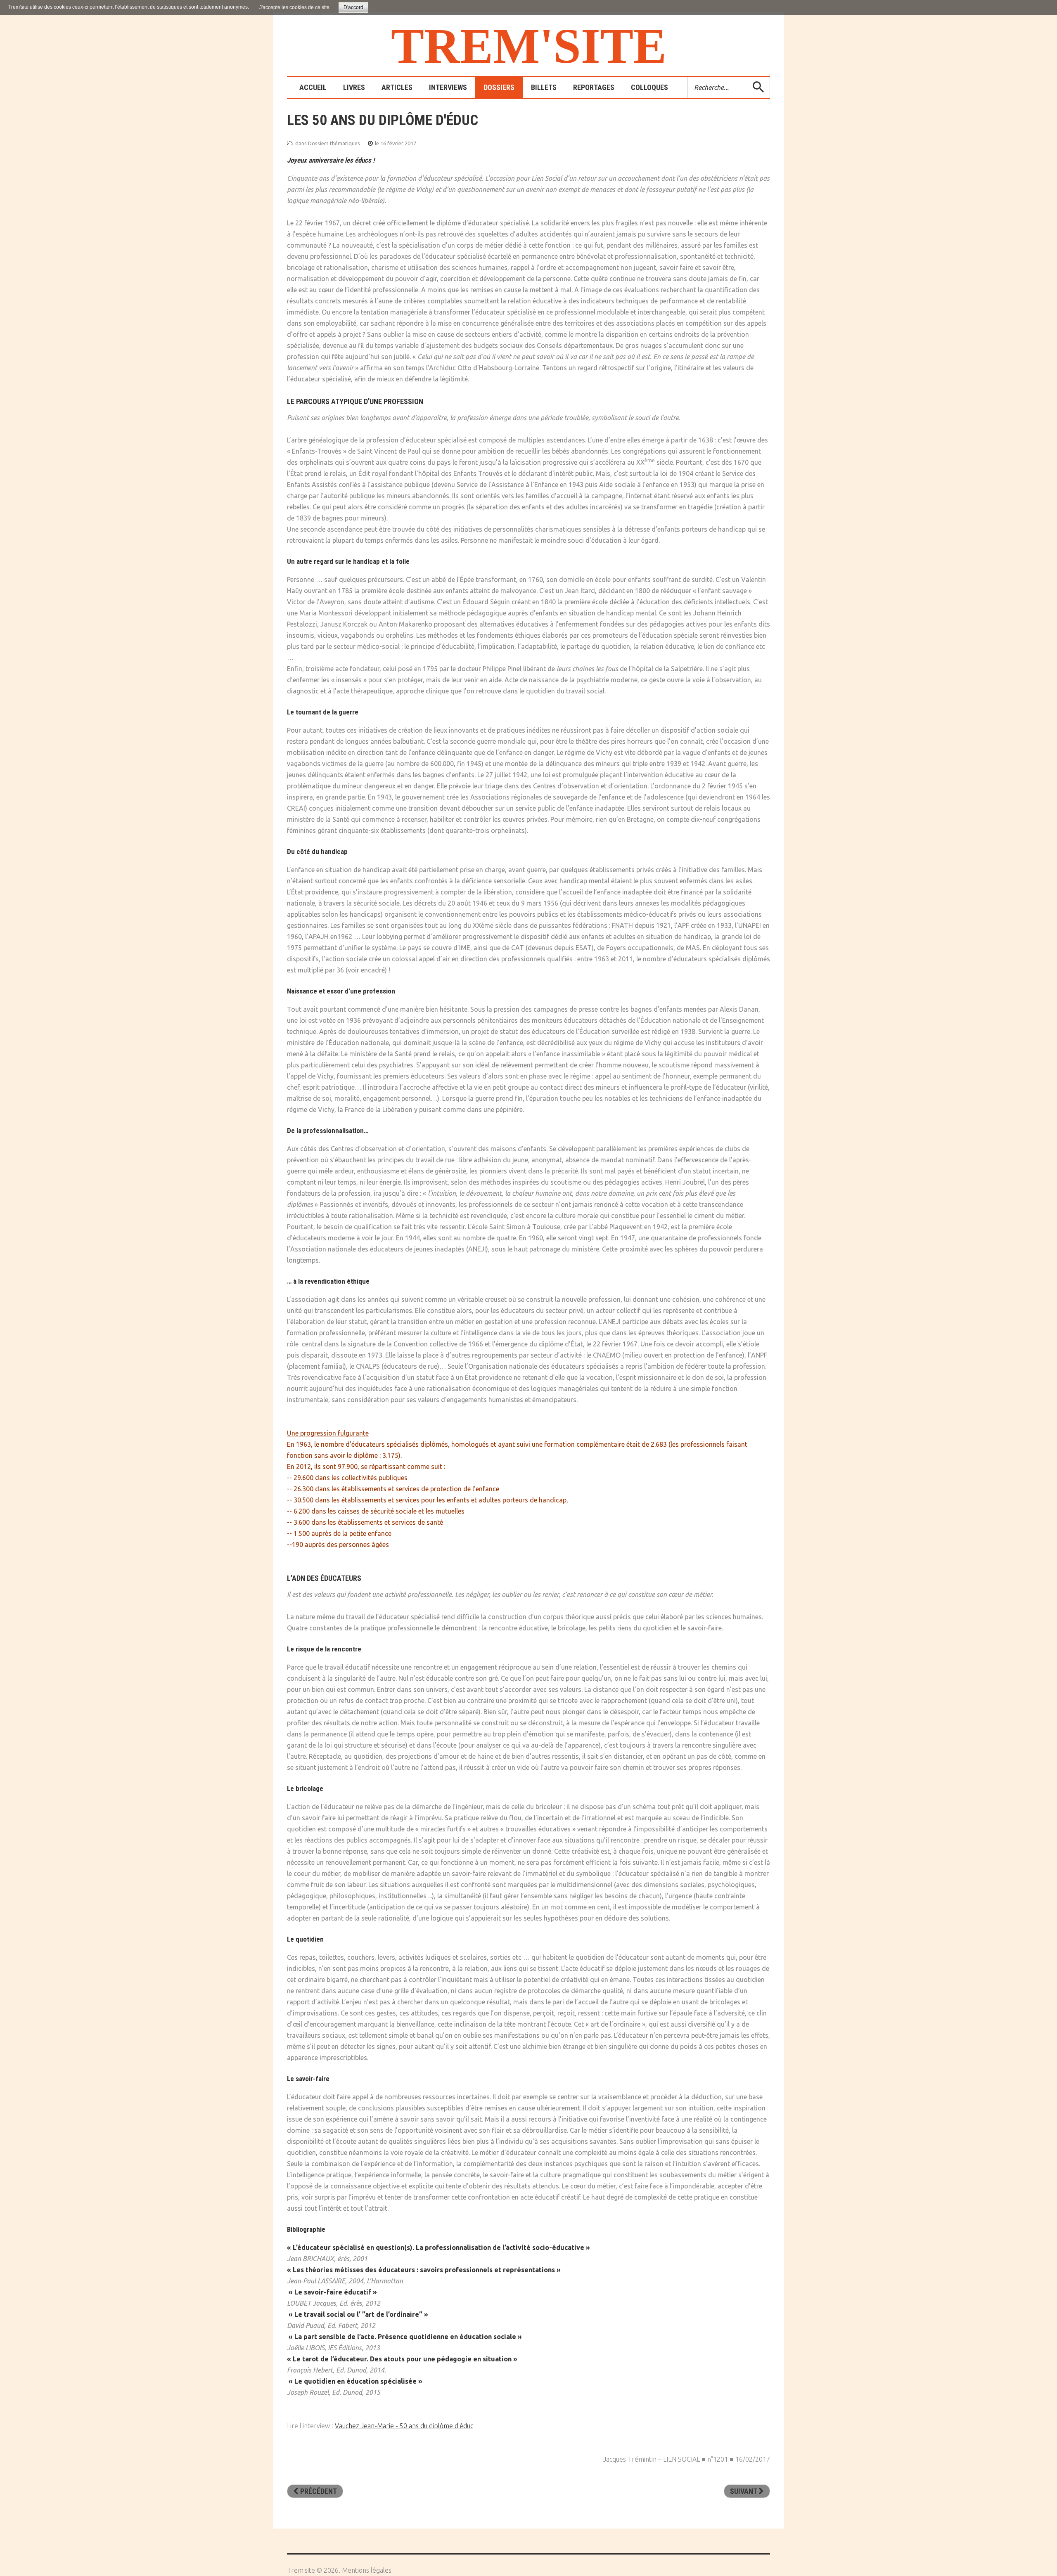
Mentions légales (367, 2570)
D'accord (353, 7)
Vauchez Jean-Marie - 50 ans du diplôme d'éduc (404, 2426)
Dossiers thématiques (334, 143)
